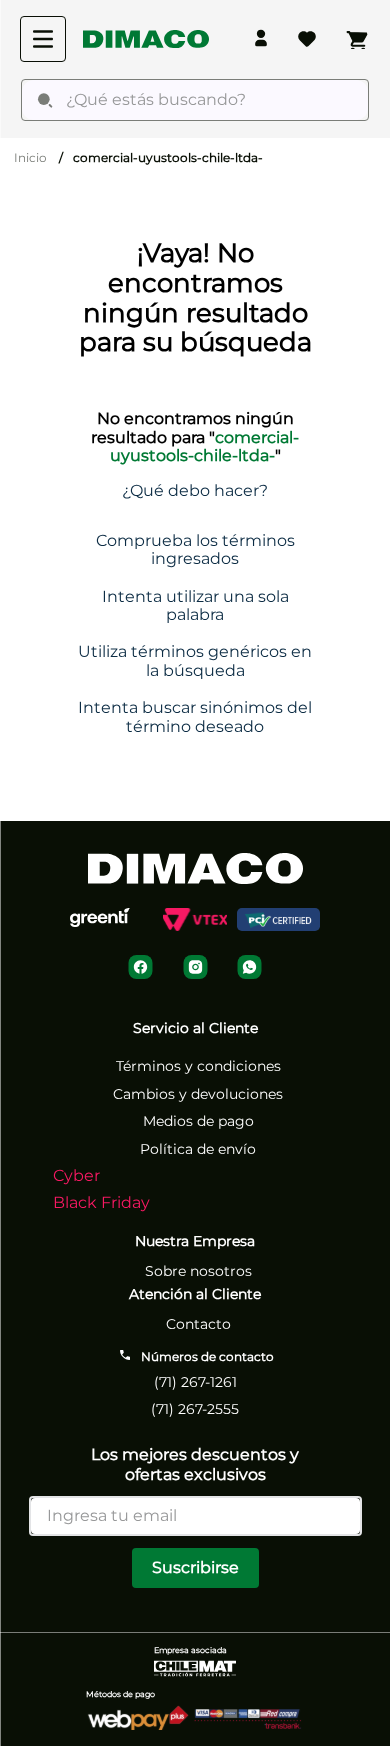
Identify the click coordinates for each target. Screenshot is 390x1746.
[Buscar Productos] (45, 100)
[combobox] (195, 100)
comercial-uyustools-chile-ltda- (168, 157)
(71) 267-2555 (195, 1409)
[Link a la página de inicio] (30, 157)
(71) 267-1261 (195, 1382)
